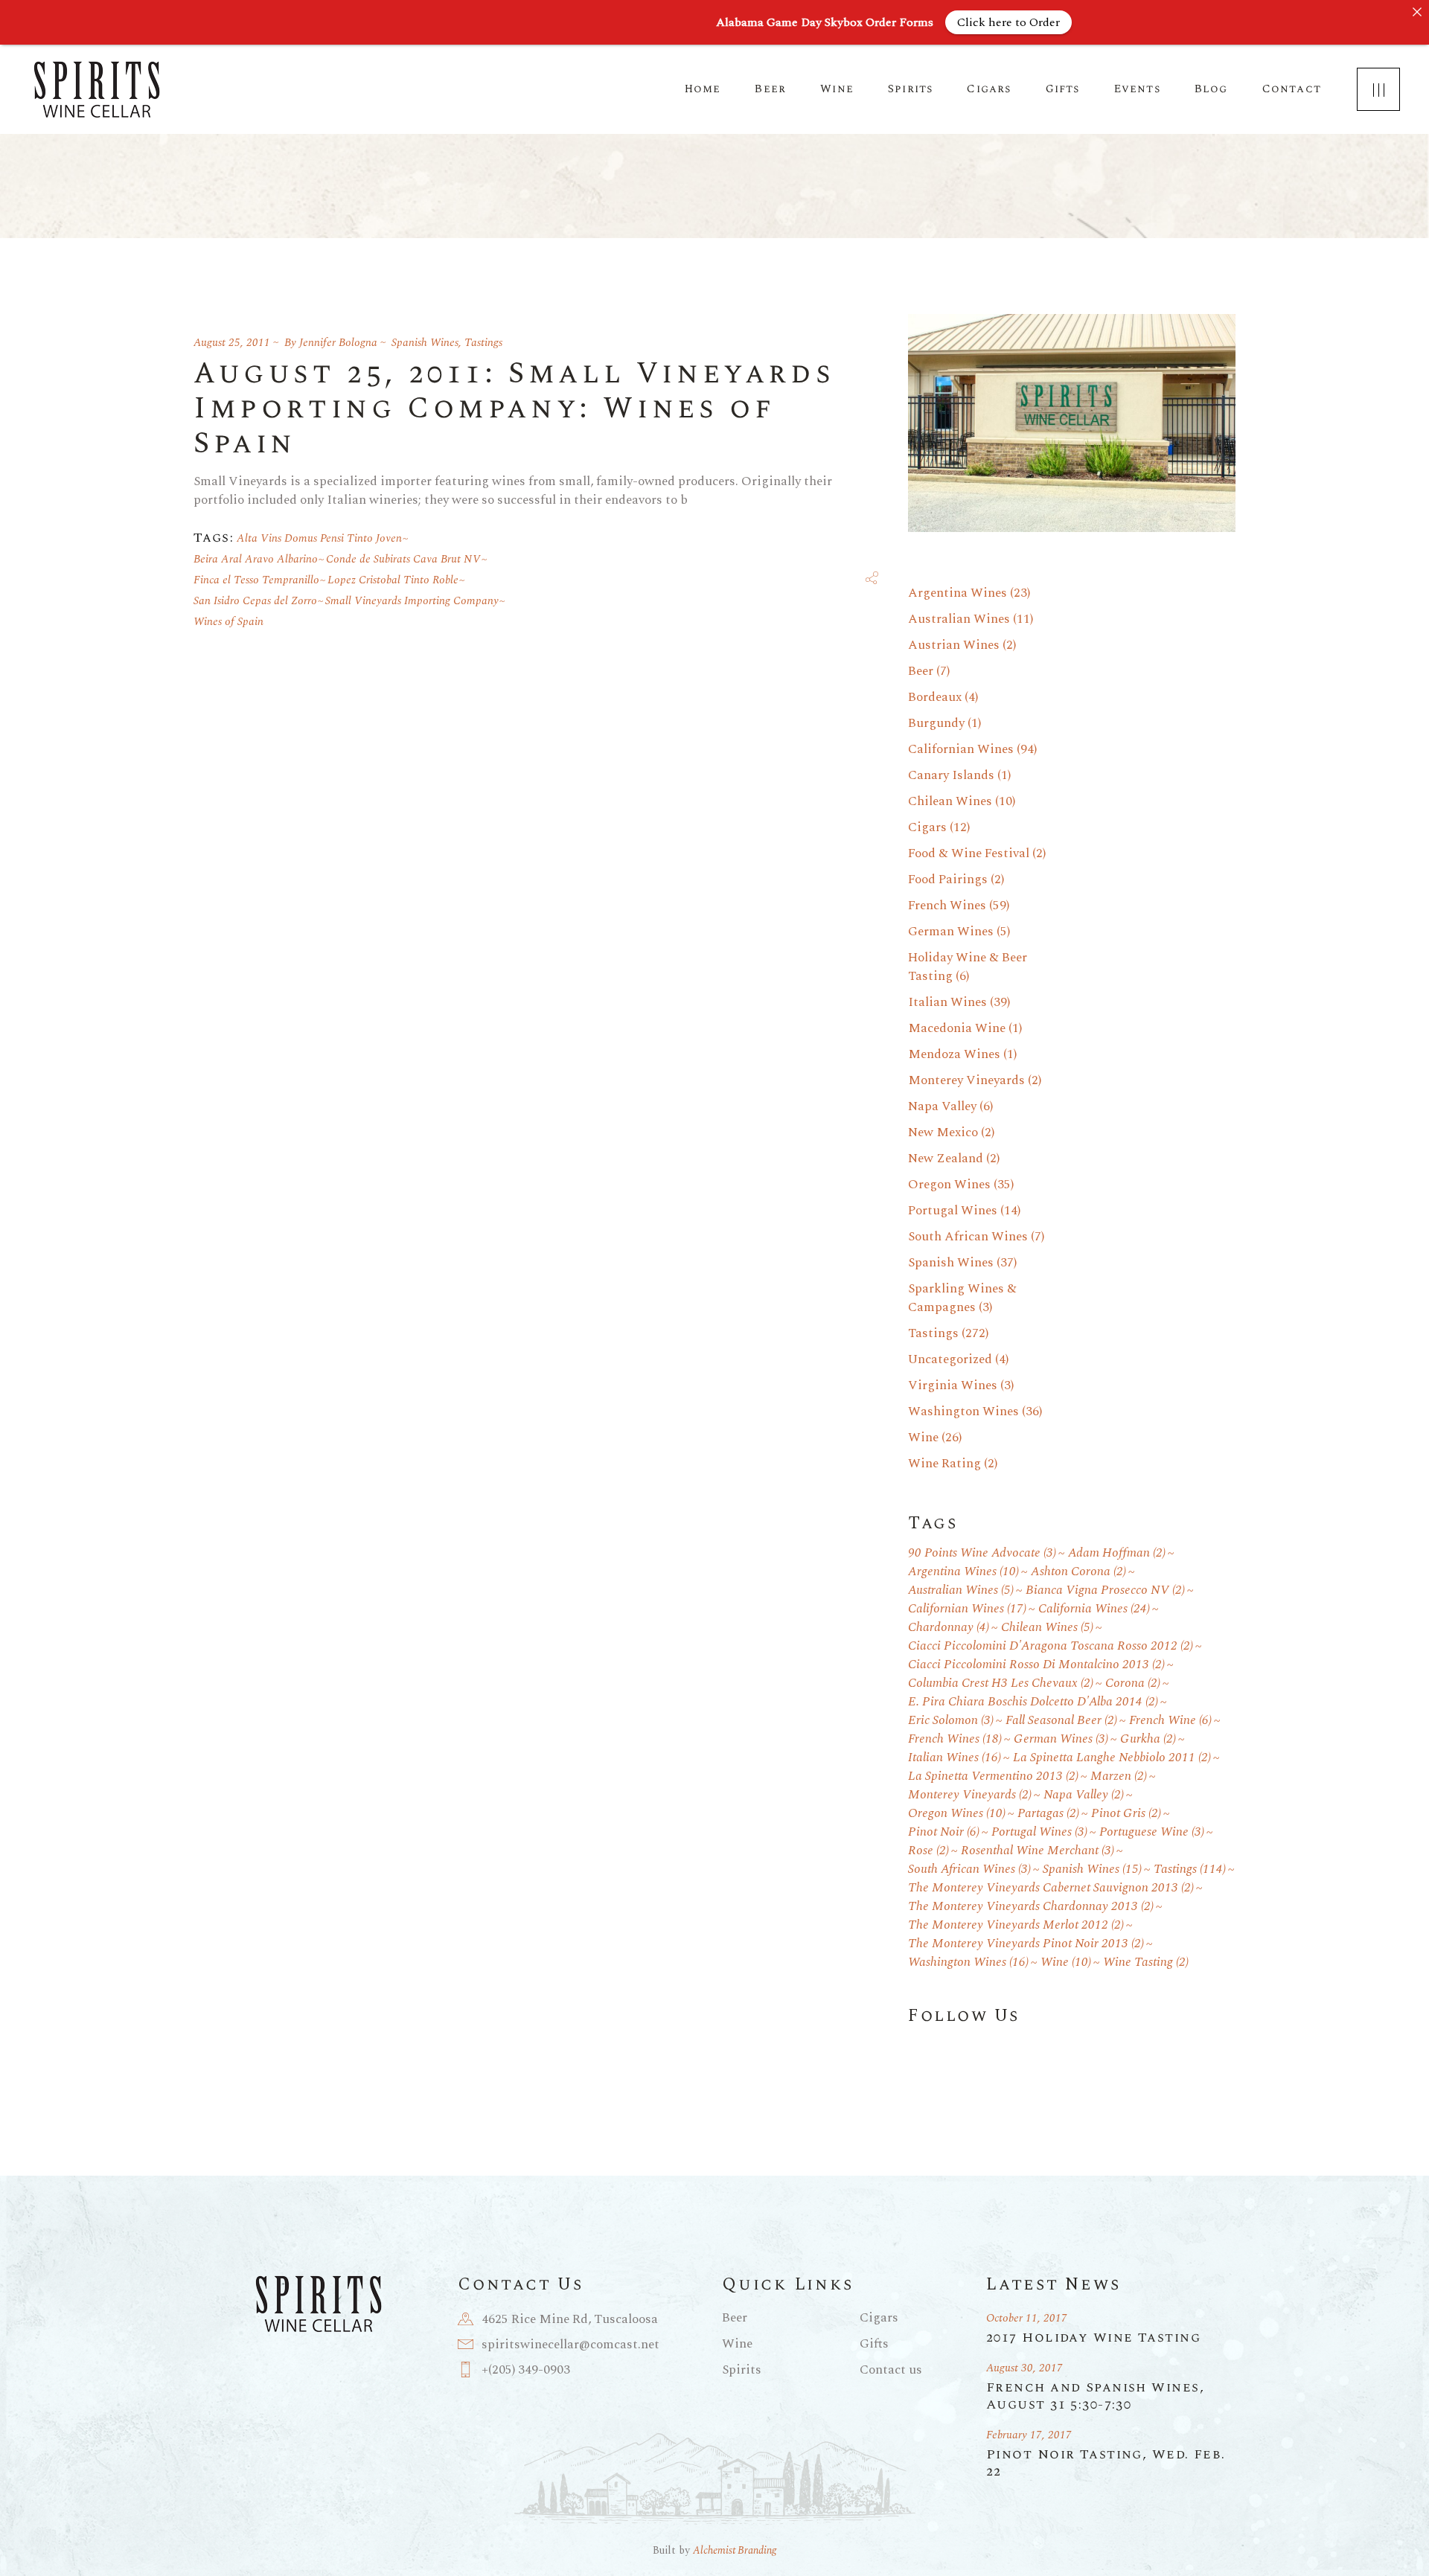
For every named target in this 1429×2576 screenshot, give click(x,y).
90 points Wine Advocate (982, 1553)
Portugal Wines (953, 1211)
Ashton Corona (1078, 1572)
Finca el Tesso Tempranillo (256, 580)
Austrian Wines (954, 645)
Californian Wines (961, 749)
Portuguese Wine (1152, 1832)
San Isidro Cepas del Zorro (255, 601)
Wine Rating (944, 1464)
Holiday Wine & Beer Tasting (968, 967)
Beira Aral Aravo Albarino (256, 559)
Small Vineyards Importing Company (412, 601)
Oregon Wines (949, 1185)
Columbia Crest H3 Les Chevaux (1001, 1683)
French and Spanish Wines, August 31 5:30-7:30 (1095, 2396)
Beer (921, 671)
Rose (928, 1851)
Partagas (1048, 1814)
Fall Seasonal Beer (1061, 1721)
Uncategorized (950, 1359)
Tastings (483, 343)
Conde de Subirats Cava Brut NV (403, 559)
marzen (1119, 1776)
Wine (923, 1438)
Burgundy (936, 723)
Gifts (874, 2344)
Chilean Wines (950, 801)
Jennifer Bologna (338, 343)
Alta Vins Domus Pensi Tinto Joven (319, 538)
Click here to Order (1008, 22)
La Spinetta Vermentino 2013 (993, 1776)
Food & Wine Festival (969, 853)
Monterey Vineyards (966, 1080)
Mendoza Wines (954, 1054)
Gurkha (1148, 1739)
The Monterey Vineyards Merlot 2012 (1016, 1925)
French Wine (1170, 1721)
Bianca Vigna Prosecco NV (1105, 1590)
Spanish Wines (425, 343)
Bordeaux (935, 697)
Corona (1133, 1683)
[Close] (1417, 12)
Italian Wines (947, 1002)
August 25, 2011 (232, 343)
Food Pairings (948, 880)
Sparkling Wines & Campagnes (962, 1298)
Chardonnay (949, 1628)
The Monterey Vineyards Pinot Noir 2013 (1026, 1944)
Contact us (891, 2370)
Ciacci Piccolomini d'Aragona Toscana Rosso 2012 (1051, 1646)
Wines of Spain (228, 622)
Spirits (742, 2370)
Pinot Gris (1126, 1814)
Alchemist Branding (735, 2550)
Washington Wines (963, 1412)
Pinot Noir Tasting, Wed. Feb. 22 (1106, 2463)
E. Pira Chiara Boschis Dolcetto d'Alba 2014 (1033, 1702)
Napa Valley (942, 1106)
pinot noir (944, 1832)
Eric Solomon (951, 1721)
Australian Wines (959, 619)
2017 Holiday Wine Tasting (1093, 2338)
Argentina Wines (958, 593)
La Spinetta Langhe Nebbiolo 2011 (1112, 1758)
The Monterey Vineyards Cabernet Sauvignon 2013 (1051, 1888)
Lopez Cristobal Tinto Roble (393, 580)
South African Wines (968, 1237)
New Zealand (946, 1159)
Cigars (927, 827)
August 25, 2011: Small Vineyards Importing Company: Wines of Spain (514, 409)
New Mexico (943, 1132)
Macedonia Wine (957, 1028)
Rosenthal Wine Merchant (1038, 1851)
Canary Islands (951, 775)
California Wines (1094, 1609)
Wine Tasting (1146, 1963)
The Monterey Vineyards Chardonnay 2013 (1031, 1907)
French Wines (947, 906)
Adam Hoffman (1117, 1553)
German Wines (951, 932)
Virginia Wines (953, 1385)
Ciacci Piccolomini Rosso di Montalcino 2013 (1036, 1665)
